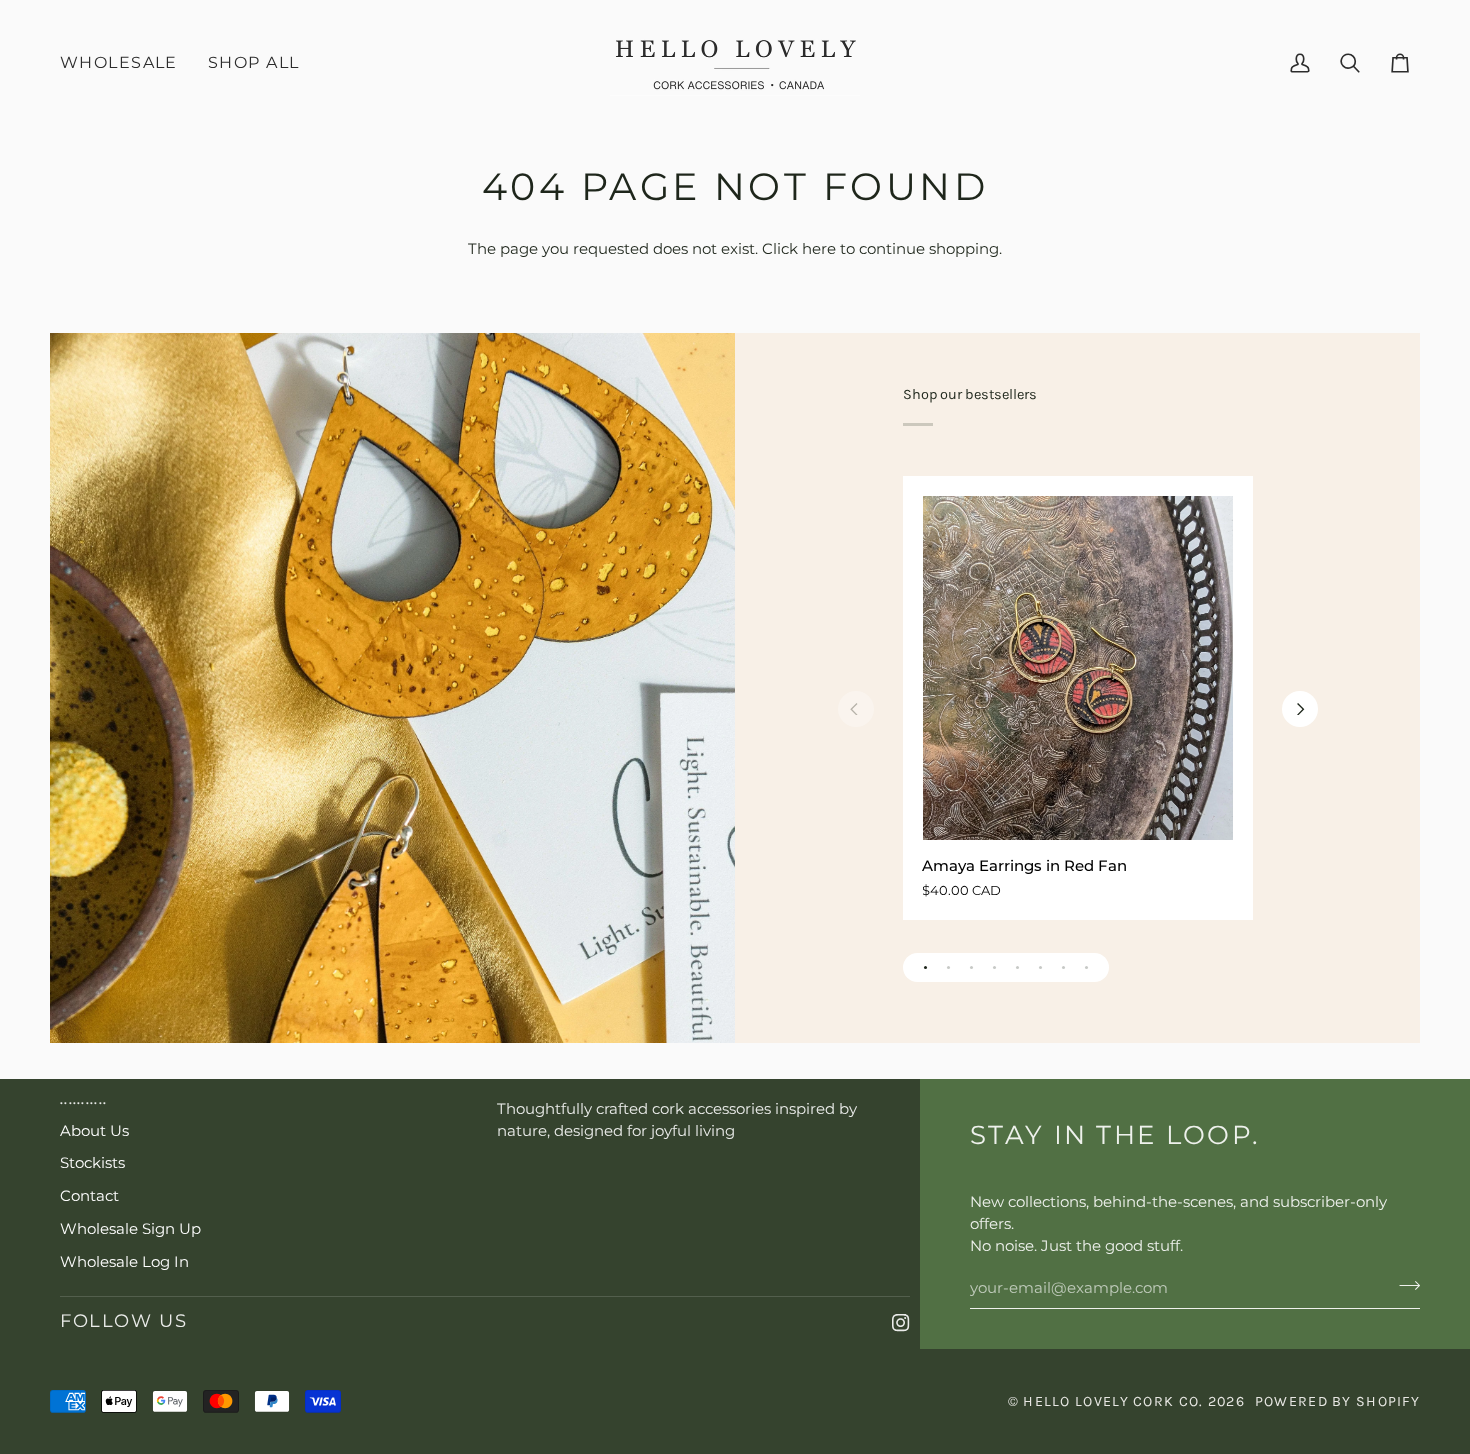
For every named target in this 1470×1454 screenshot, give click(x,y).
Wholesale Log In (124, 1262)
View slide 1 (925, 967)
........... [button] (83, 1099)
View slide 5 (1017, 967)
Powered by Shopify (1337, 1401)
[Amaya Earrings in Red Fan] (1077, 668)
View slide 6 (1040, 967)
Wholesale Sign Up (130, 1229)
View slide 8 (1086, 967)
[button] (253, 63)
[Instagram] (901, 1323)
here (819, 249)
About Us (94, 1131)
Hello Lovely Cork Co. (1115, 1401)
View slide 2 (948, 967)
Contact (89, 1196)
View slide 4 (994, 967)
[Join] (1403, 1285)
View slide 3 (971, 967)
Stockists (92, 1163)
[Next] (1300, 709)
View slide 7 (1063, 967)
